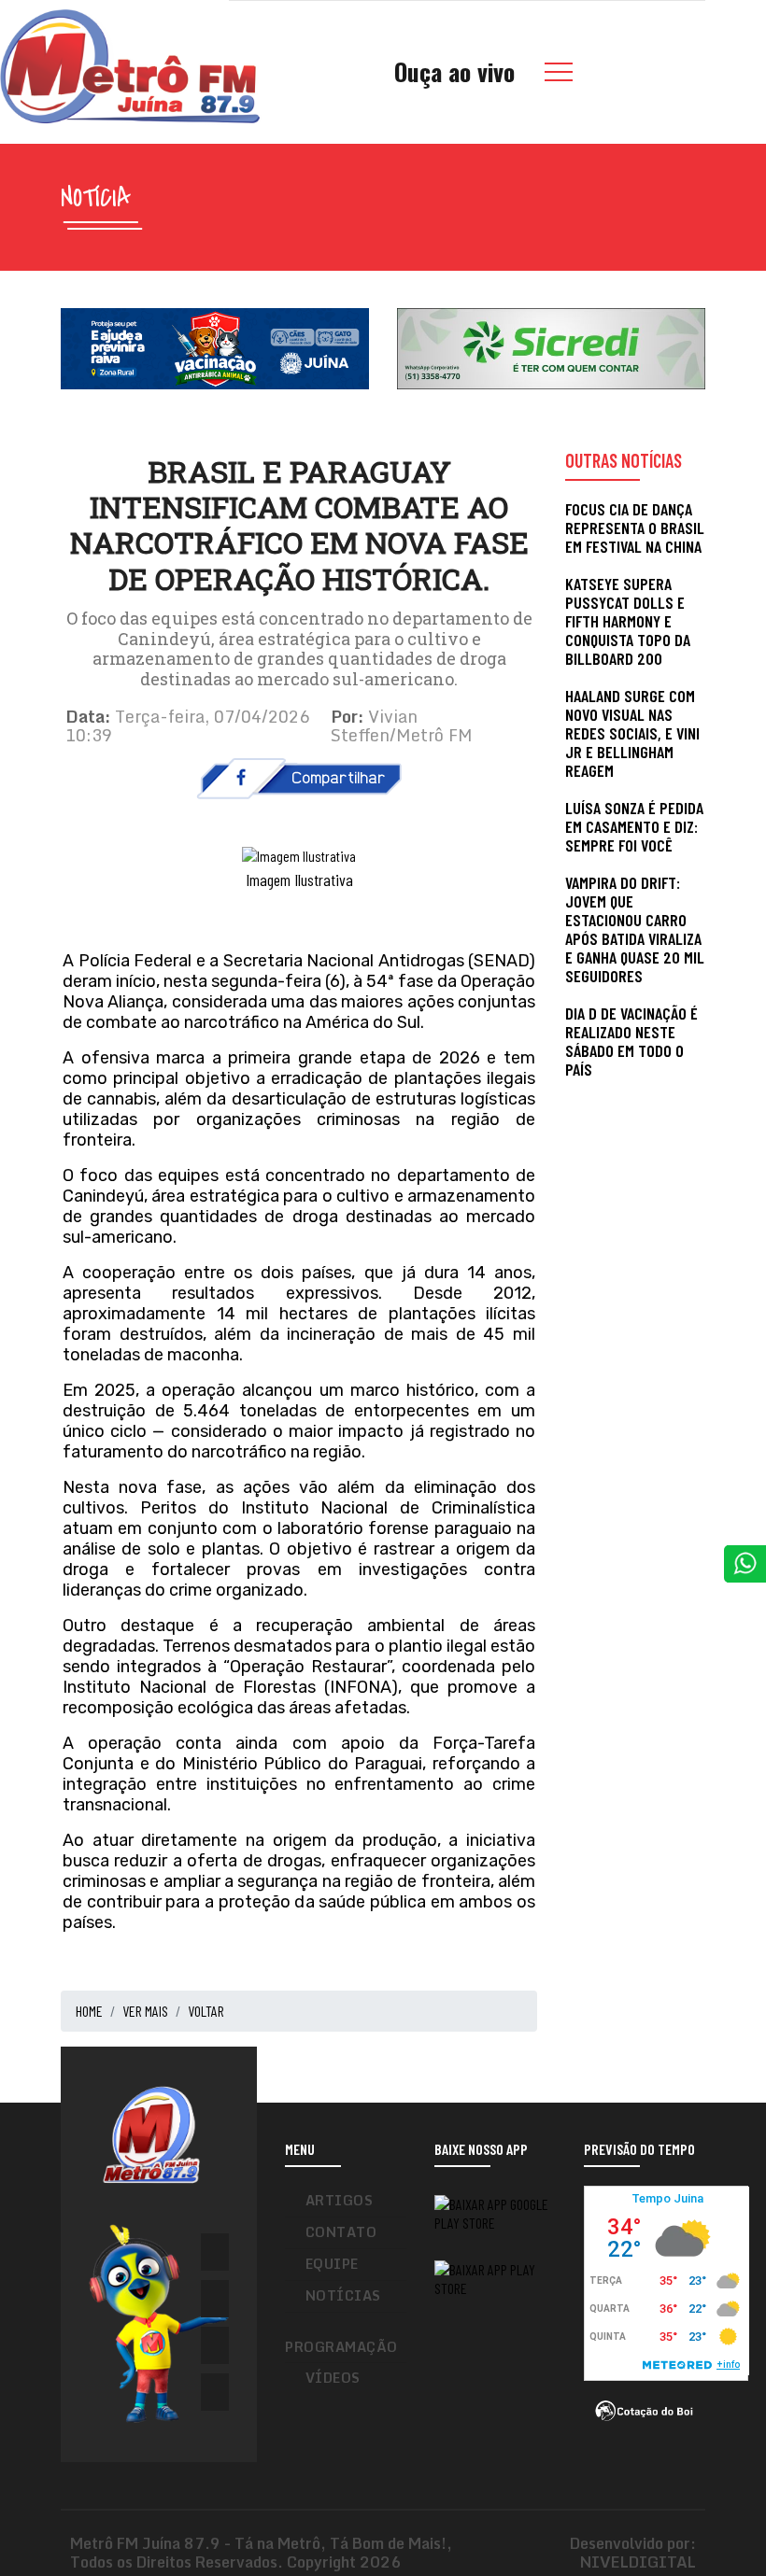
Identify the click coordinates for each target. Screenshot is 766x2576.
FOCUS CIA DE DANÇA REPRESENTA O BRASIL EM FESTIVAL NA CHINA (635, 528)
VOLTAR (206, 2011)
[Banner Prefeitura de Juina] (215, 346)
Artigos (340, 2200)
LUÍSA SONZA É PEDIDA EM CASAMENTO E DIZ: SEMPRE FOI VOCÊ (634, 826)
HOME (89, 2011)
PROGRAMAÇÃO (341, 2347)
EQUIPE (332, 2264)
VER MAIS (145, 2011)
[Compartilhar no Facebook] (299, 776)
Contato (341, 2232)
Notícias (343, 2295)
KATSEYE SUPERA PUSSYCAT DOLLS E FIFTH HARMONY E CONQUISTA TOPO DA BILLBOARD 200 (628, 621)
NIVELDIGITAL (638, 2562)
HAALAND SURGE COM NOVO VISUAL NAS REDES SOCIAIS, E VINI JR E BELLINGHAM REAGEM (632, 733)
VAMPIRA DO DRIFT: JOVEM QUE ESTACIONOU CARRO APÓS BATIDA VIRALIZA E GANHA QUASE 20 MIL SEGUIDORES (635, 929)
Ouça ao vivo (454, 71)
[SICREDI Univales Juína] (551, 346)
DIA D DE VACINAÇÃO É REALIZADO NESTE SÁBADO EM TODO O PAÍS (631, 1041)
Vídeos (333, 2378)
